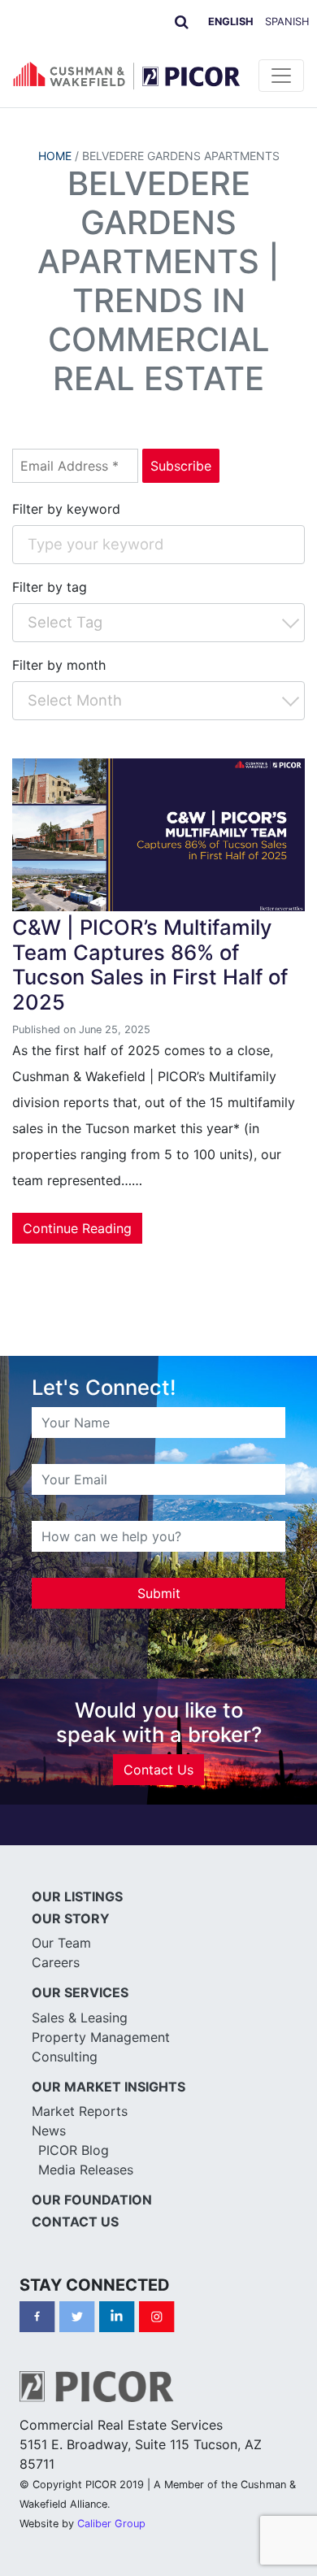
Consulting (65, 2057)
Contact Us (158, 1770)
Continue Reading (77, 1228)
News (49, 2131)
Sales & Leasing (80, 2018)
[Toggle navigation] (281, 76)
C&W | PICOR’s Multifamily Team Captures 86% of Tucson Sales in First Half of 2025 (150, 964)
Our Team (61, 1943)
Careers (56, 1962)
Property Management (101, 2037)
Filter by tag (50, 587)
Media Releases (86, 2170)
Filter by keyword (66, 509)
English (231, 22)
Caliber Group (111, 2524)
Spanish (287, 22)
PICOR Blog (74, 2150)
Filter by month (59, 665)
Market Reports (80, 2111)
